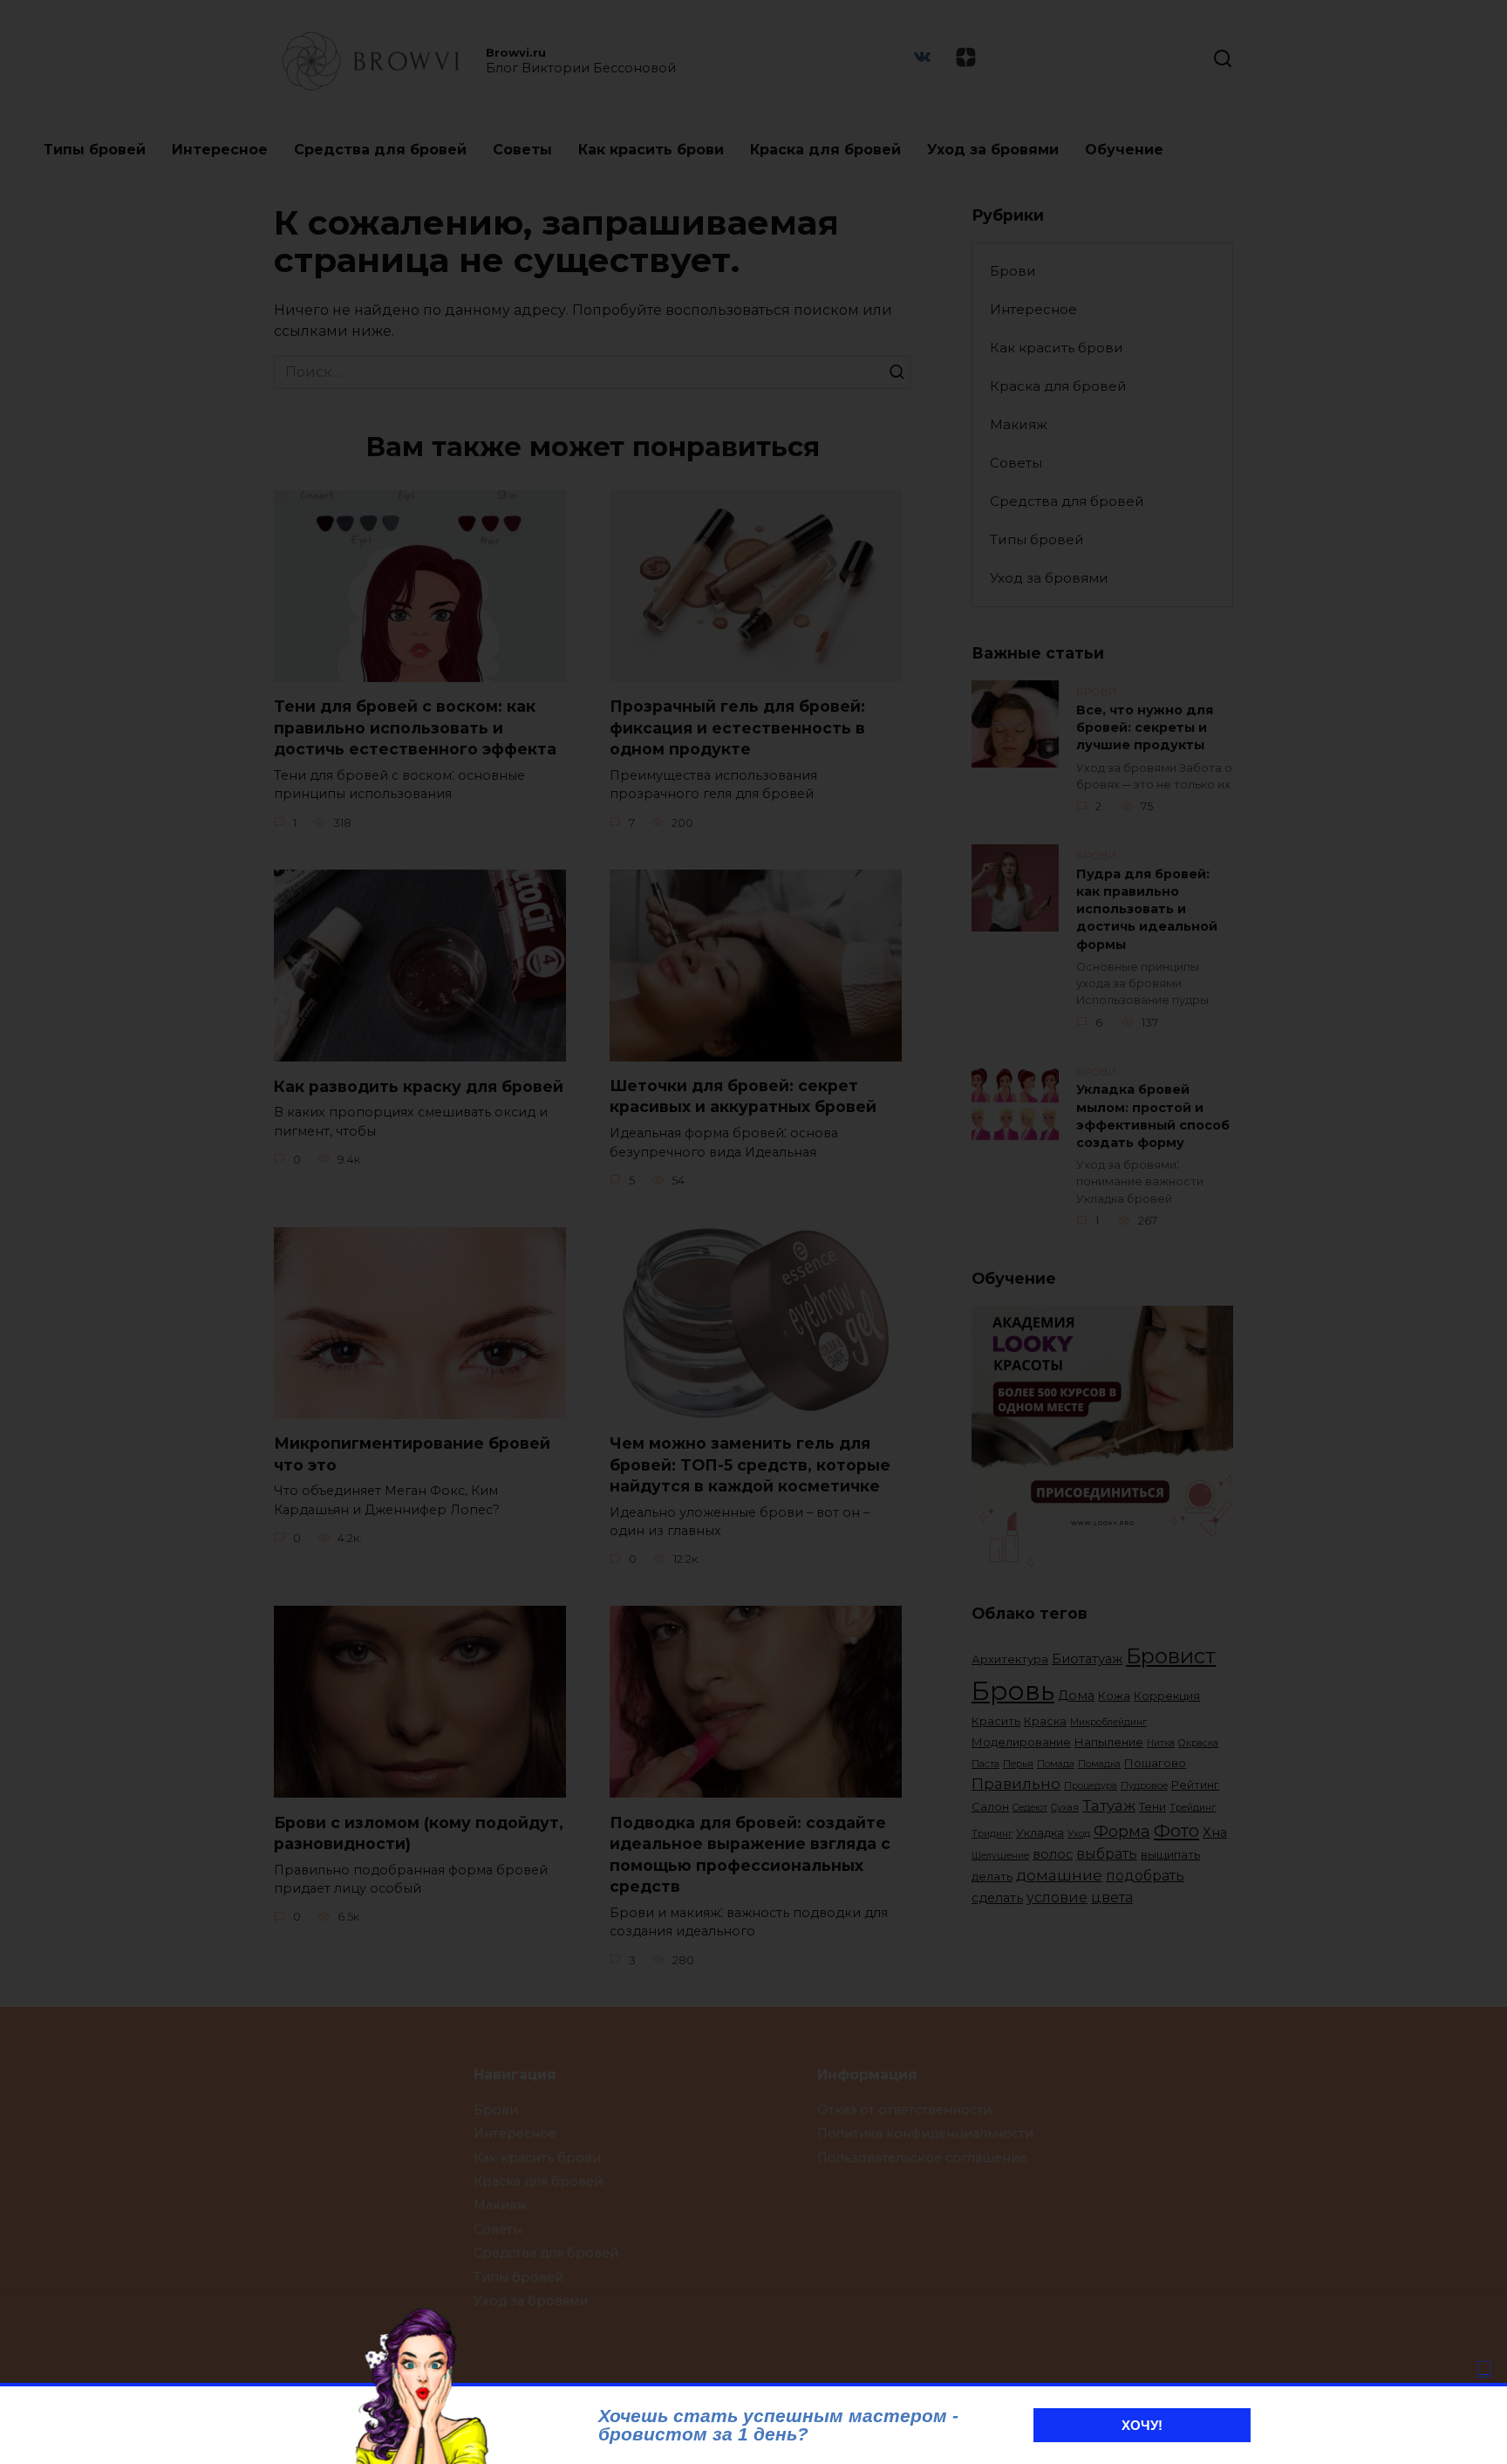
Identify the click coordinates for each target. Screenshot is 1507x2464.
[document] (753, 1232)
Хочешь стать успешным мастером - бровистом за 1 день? (778, 2425)
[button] (1484, 2369)
